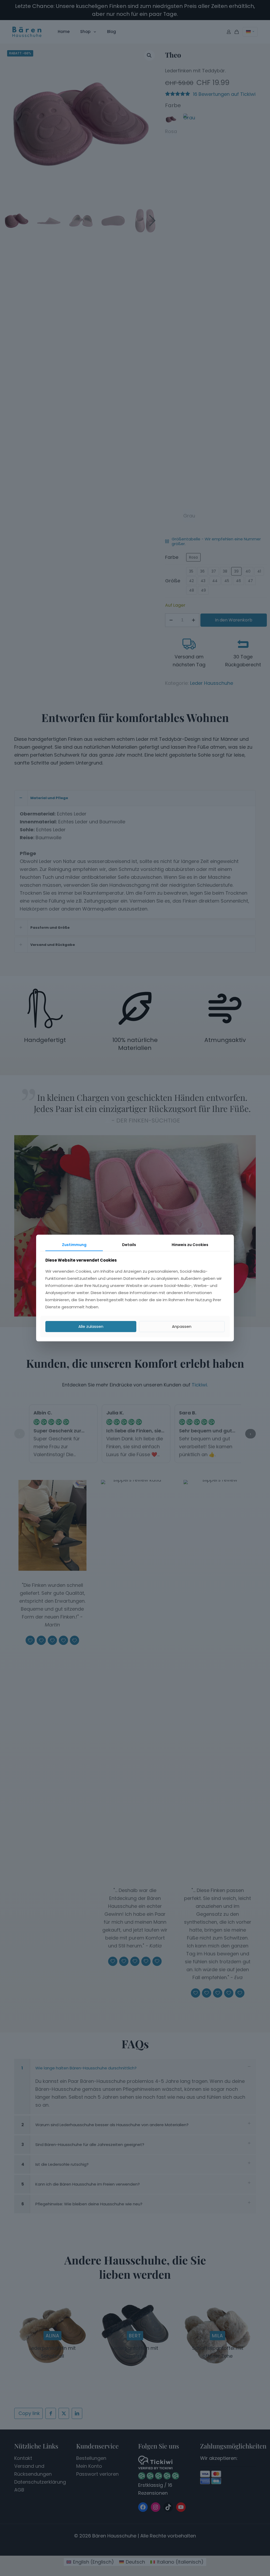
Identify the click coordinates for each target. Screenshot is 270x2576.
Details (129, 1245)
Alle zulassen (91, 1326)
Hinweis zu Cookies (190, 1245)
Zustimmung (74, 1245)
